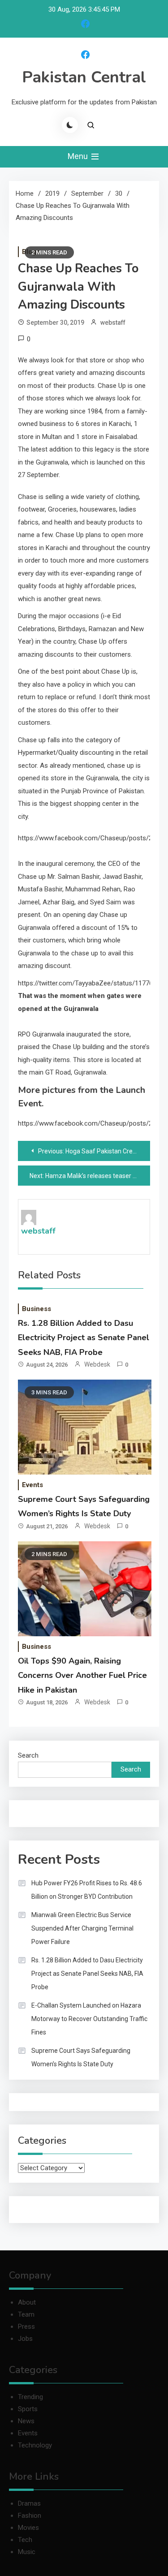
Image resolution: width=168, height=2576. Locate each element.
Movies (28, 2528)
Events (32, 1485)
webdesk (97, 1364)
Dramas (29, 2503)
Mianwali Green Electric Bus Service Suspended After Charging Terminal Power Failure (82, 1928)
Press (26, 2327)
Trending (30, 2397)
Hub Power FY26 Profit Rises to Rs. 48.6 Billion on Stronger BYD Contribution (87, 1890)
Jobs (25, 2339)
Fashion (30, 2516)
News (26, 2421)
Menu (79, 156)
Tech (25, 2540)
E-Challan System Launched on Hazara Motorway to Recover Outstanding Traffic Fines (89, 2019)
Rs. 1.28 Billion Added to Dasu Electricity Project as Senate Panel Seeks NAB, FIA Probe (84, 1338)
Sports (28, 2409)
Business (37, 1309)
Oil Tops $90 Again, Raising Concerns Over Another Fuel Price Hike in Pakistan (82, 1675)
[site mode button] (70, 125)
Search (28, 1755)
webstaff (113, 323)
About (27, 2302)
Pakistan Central (84, 77)
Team (26, 2314)
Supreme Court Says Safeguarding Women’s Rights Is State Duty (81, 2057)
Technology (35, 2445)
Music (27, 2552)
